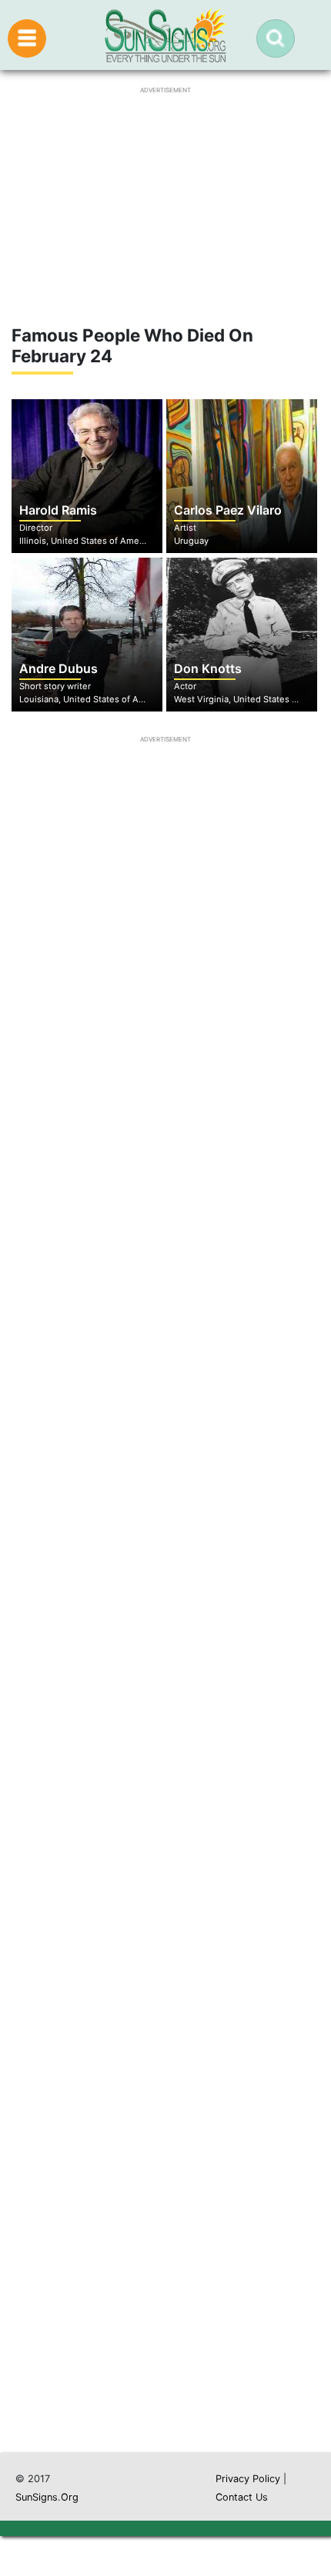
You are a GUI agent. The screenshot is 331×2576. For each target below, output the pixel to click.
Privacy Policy (248, 2479)
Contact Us (242, 2497)
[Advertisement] (165, 1712)
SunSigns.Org (47, 2497)
